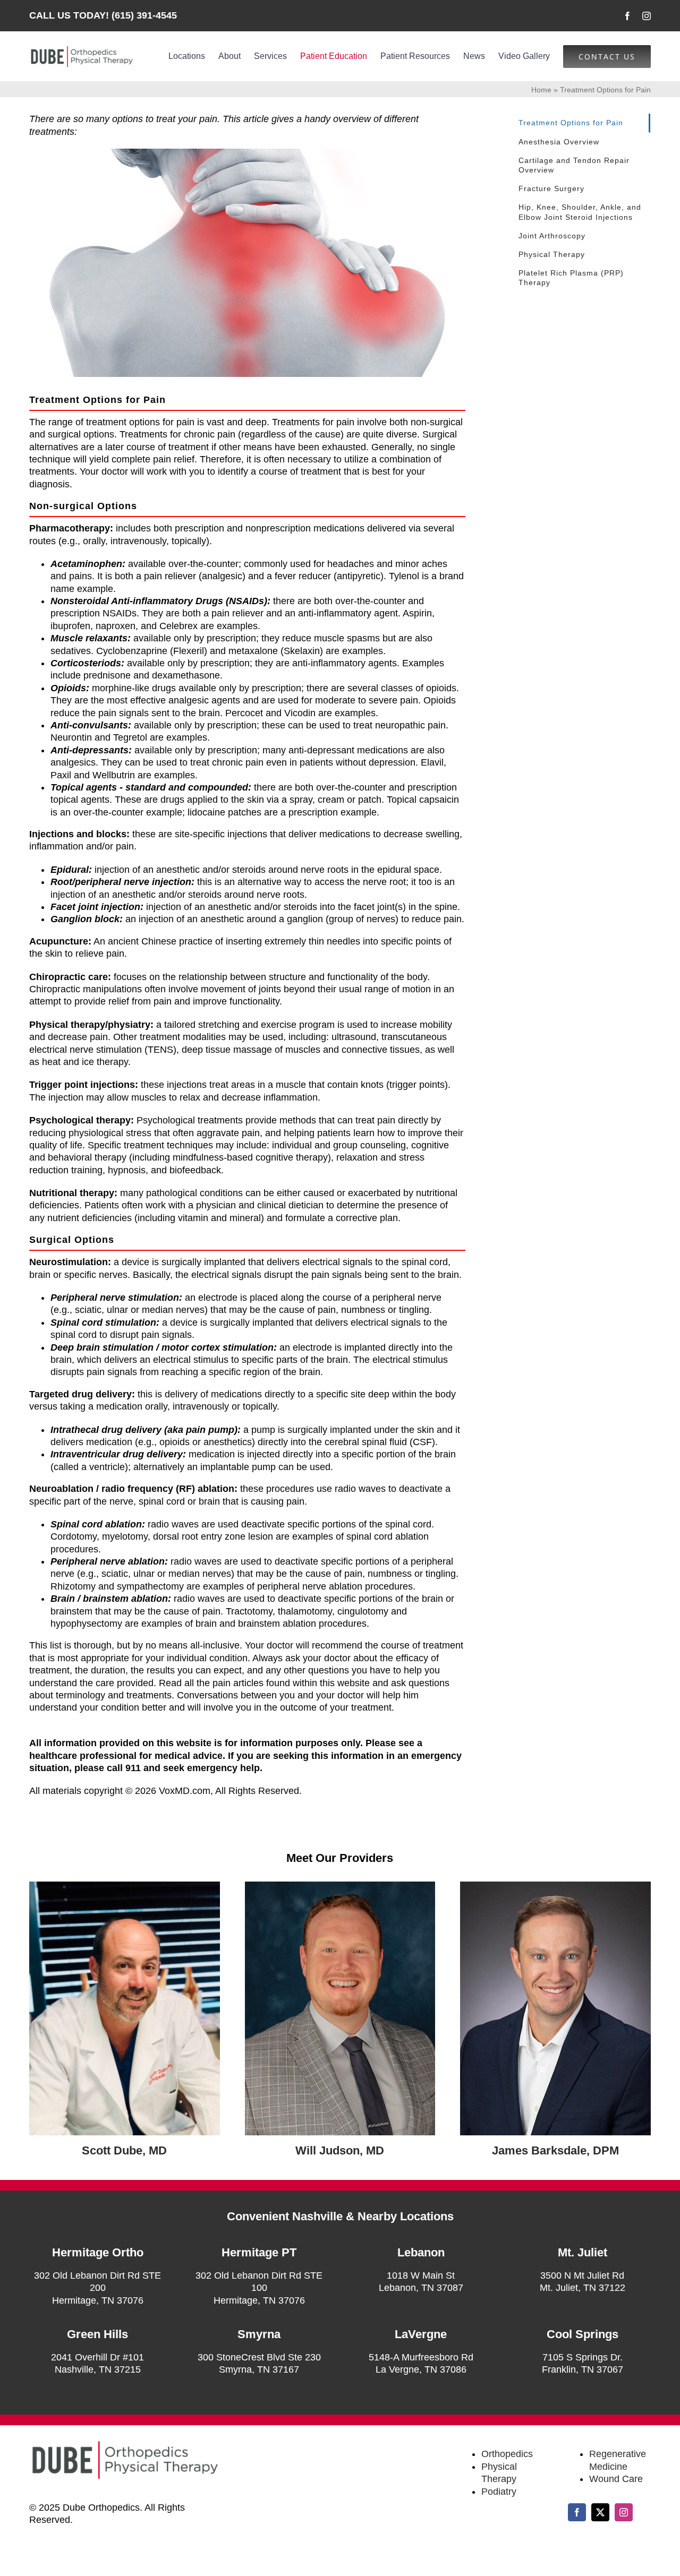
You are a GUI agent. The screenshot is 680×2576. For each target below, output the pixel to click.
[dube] (125, 1886)
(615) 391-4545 (144, 15)
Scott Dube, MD (124, 2150)
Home (541, 90)
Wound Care (616, 2479)
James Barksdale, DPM (555, 2150)
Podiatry (499, 2492)
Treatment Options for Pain (571, 123)
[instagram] (647, 16)
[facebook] (627, 16)
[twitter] (600, 2512)
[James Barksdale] (555, 1886)
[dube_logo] (82, 49)
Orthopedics (507, 2454)
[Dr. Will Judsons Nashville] (340, 1886)
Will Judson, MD (340, 2150)
